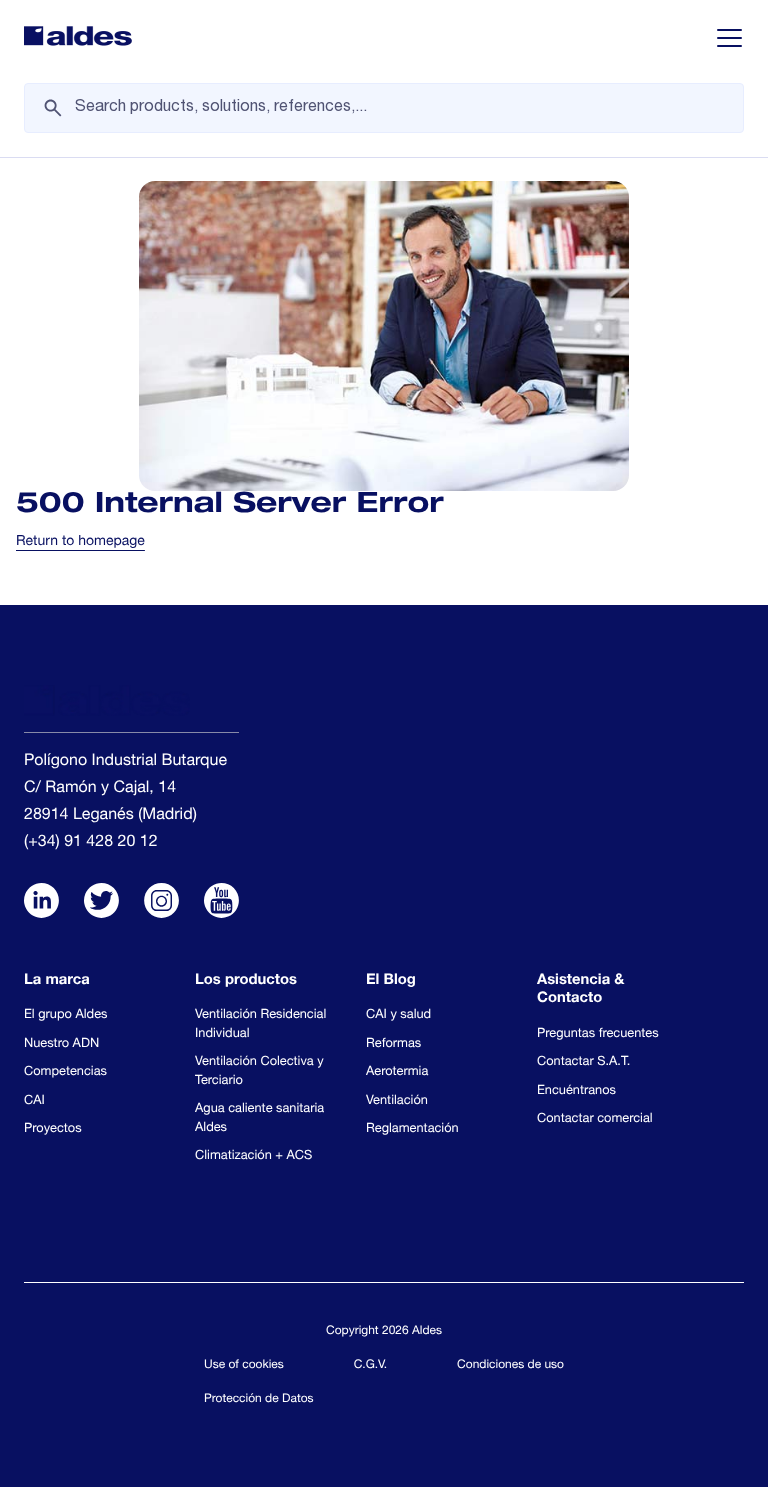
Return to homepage (80, 543)
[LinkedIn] (41, 903)
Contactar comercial (595, 1119)
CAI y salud (398, 1015)
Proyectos (53, 1129)
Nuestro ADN (61, 1044)
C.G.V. (371, 1366)
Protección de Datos (259, 1400)
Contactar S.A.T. (583, 1062)
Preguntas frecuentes (598, 1034)
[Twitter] (101, 903)
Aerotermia (397, 1072)
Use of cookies (244, 1366)
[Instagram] (161, 903)
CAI (34, 1101)
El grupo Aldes (65, 1015)
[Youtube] (221, 903)
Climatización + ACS (253, 1156)
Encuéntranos (576, 1091)
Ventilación (397, 1101)
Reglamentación (412, 1129)
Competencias (65, 1072)
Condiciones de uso (510, 1366)
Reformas (393, 1044)
